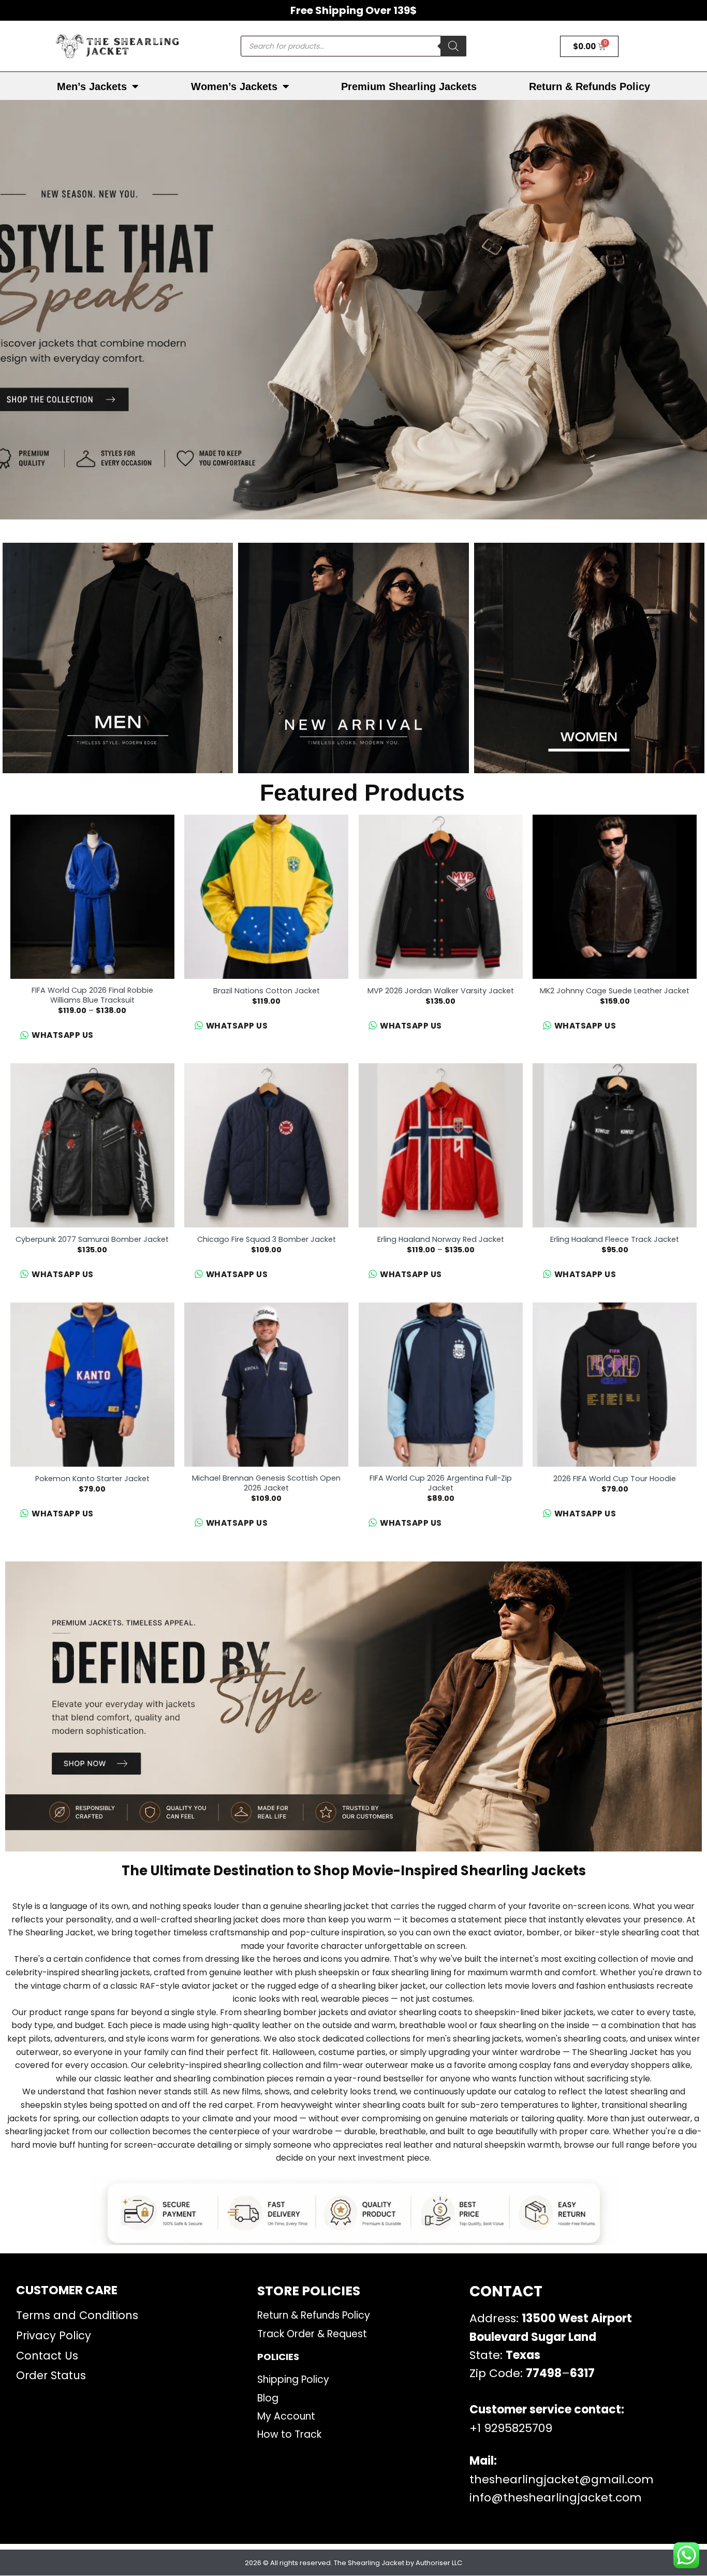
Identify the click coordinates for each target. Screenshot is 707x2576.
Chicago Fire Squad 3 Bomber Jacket (267, 1240)
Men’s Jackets (92, 86)
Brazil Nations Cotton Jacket (267, 991)
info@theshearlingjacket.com (556, 2498)
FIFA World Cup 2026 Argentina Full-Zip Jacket (441, 1483)
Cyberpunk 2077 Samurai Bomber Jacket (92, 1240)
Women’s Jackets (234, 86)
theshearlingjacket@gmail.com (562, 2479)
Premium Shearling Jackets (409, 86)
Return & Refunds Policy (590, 86)
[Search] (453, 46)
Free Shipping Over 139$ (353, 10)
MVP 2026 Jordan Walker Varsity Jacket (441, 991)
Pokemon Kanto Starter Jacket (92, 1479)
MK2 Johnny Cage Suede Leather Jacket (615, 991)
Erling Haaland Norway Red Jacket (441, 1240)
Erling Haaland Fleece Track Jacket (615, 1240)
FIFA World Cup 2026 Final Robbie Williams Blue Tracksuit (92, 995)
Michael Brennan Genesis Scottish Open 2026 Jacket (266, 1483)
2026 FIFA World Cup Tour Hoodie (615, 1479)
